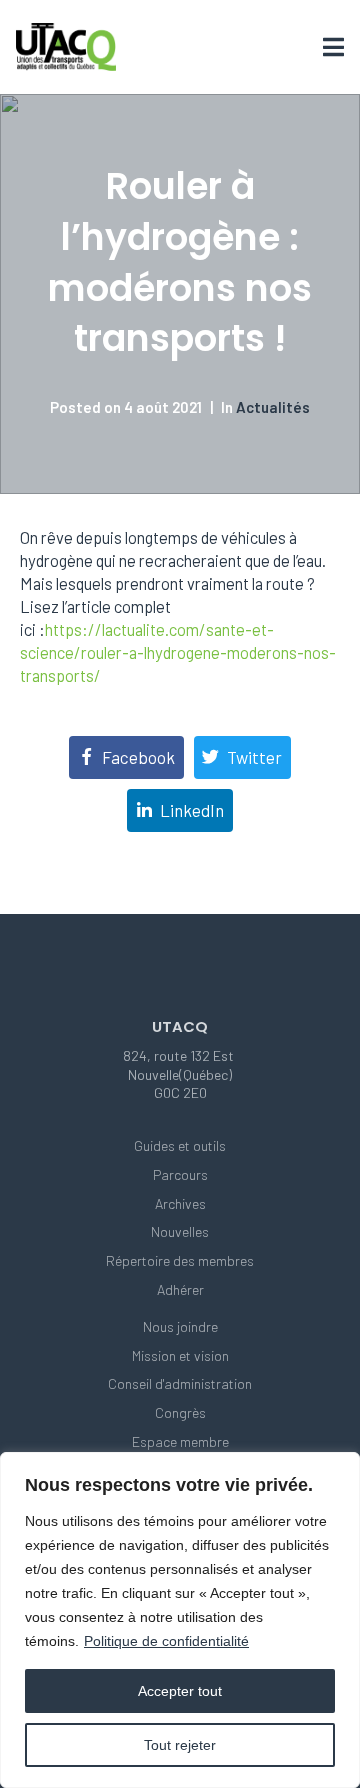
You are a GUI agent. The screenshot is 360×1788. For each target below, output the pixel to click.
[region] (180, 1620)
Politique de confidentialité (166, 1641)
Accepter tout (180, 1691)
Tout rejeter (180, 1745)
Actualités (273, 407)
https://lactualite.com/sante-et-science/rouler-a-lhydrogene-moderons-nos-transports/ (178, 652)
